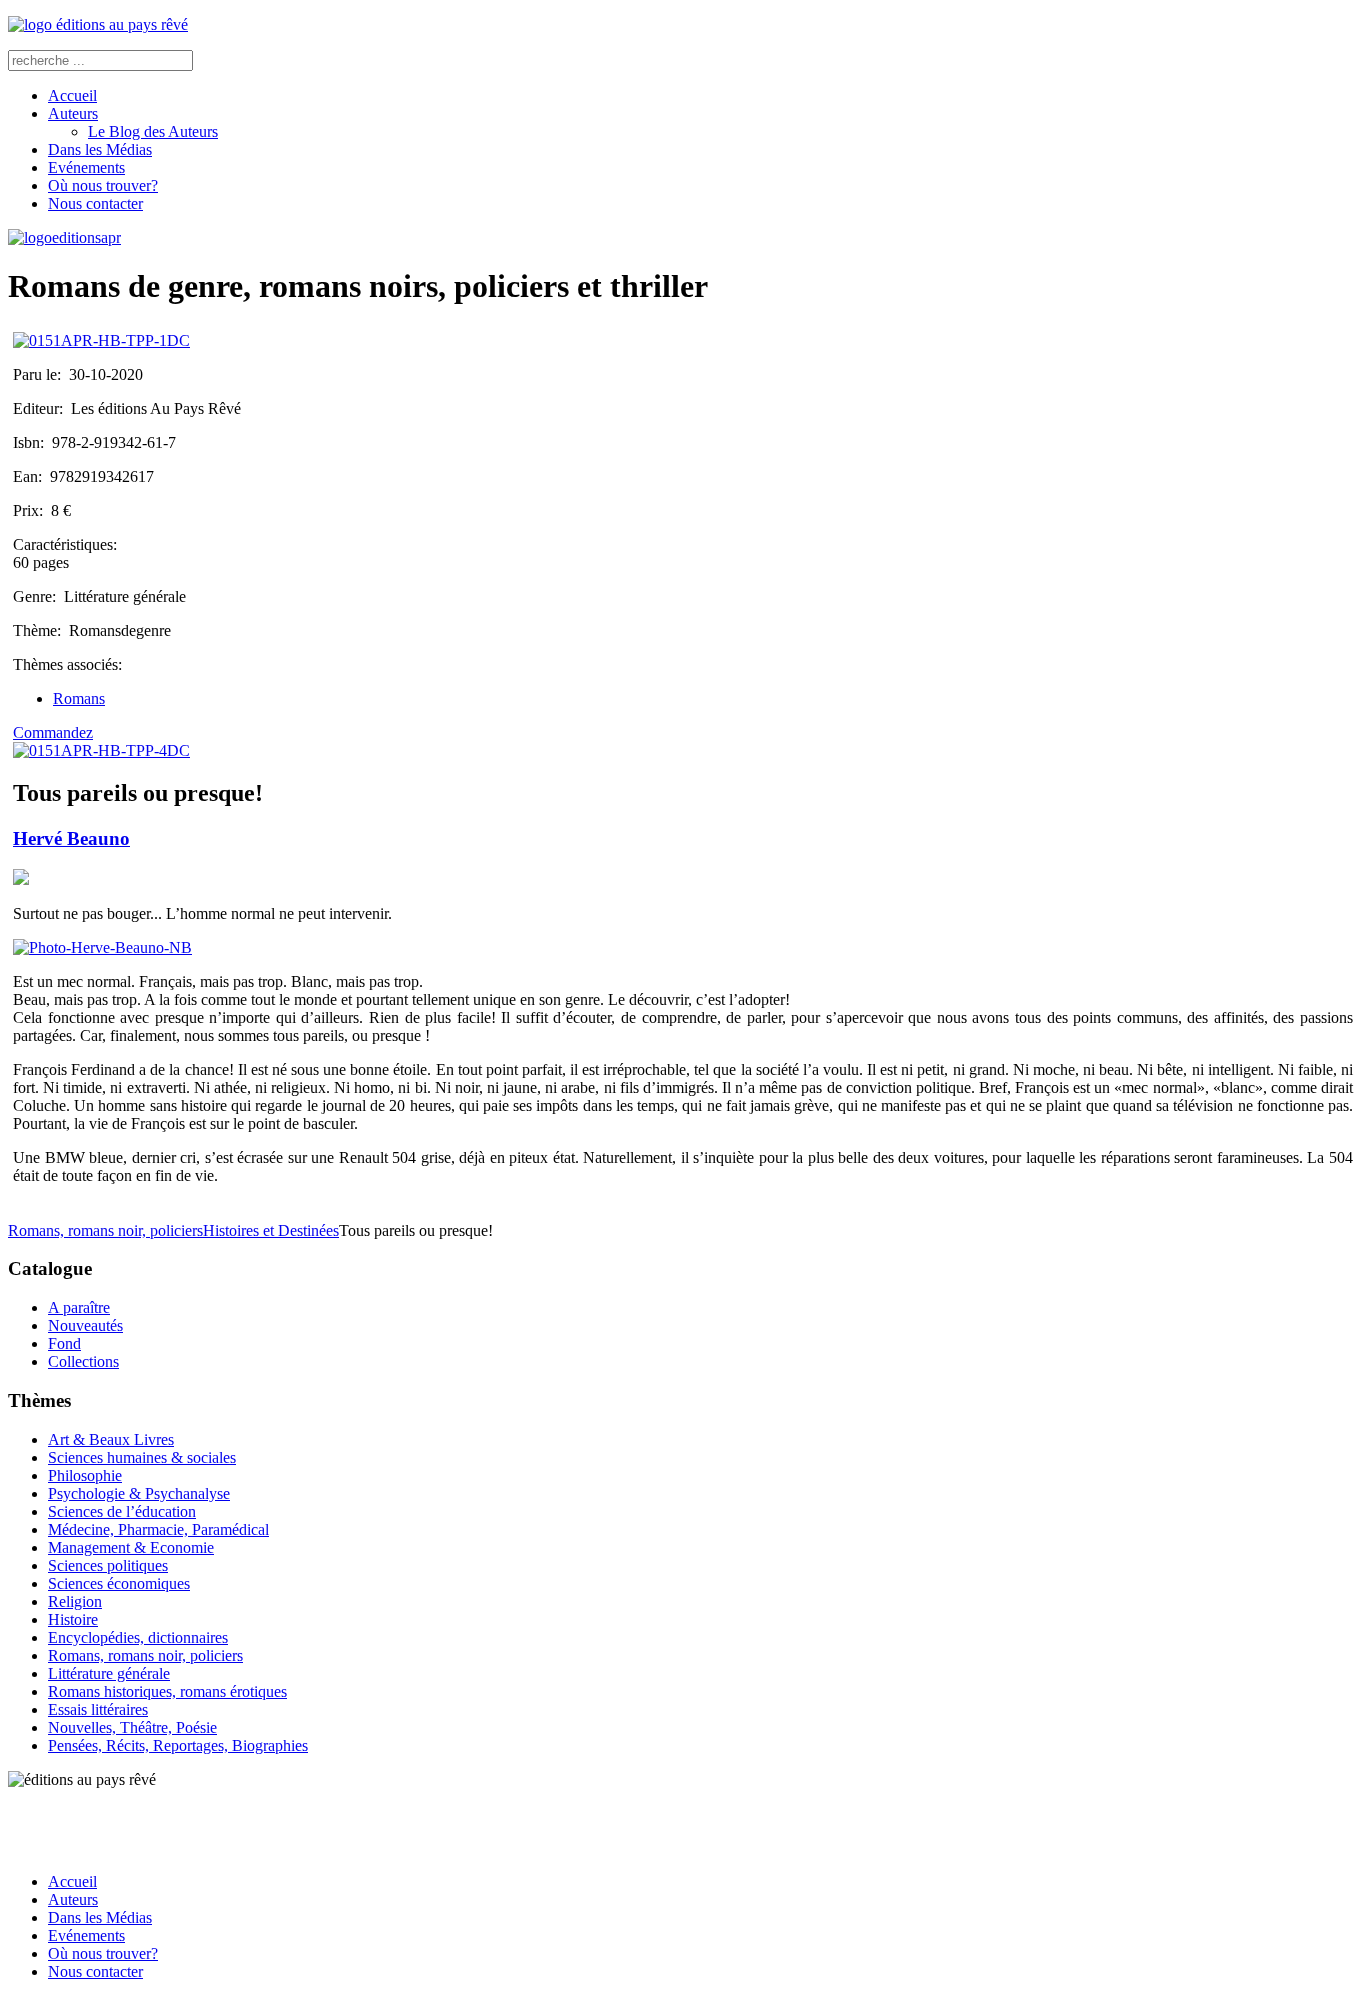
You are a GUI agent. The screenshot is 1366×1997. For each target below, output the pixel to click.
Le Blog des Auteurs (153, 131)
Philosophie (85, 1475)
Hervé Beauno (71, 838)
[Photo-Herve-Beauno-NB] (102, 947)
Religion (75, 1601)
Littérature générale (109, 1673)
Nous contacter (95, 203)
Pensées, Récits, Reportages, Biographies (178, 1745)
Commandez (53, 732)
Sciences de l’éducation (122, 1511)
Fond (64, 1343)
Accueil (72, 95)
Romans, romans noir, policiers (105, 1230)
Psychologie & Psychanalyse (139, 1493)
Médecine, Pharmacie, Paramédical (158, 1529)
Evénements (86, 167)
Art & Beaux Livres (111, 1439)
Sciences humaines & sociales (142, 1457)
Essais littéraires (98, 1709)
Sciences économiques (119, 1583)
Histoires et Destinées (271, 1230)
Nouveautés (85, 1325)
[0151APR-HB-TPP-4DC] (101, 750)
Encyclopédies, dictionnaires (138, 1637)
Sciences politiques (108, 1565)
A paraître (79, 1307)
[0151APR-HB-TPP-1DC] (101, 340)
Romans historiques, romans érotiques (167, 1691)
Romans (79, 698)
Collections (83, 1361)
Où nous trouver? (103, 185)
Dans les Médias (100, 149)
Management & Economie (131, 1547)
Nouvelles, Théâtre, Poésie (132, 1727)
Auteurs (73, 113)
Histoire (73, 1619)
